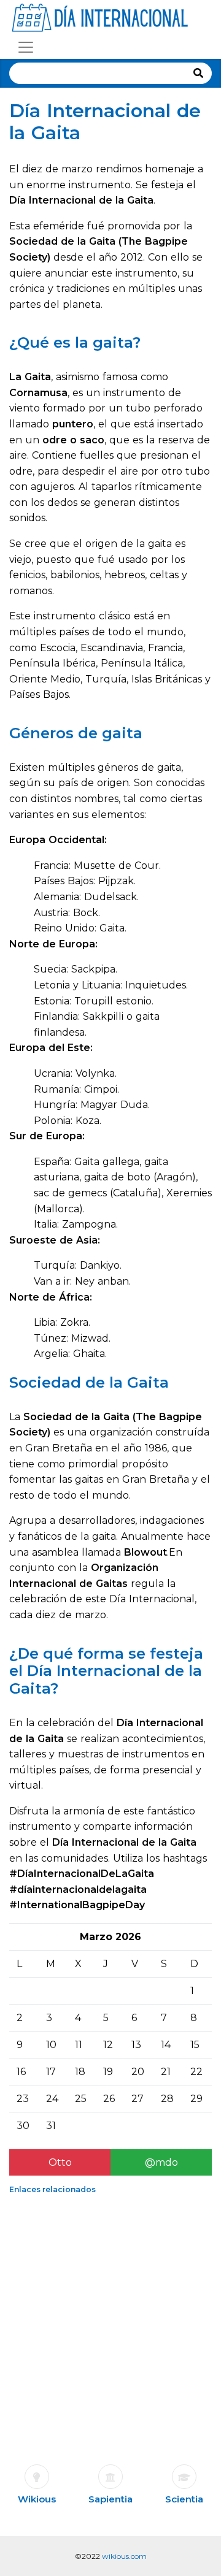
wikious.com (124, 2556)
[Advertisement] (110, 2314)
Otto (60, 2162)
